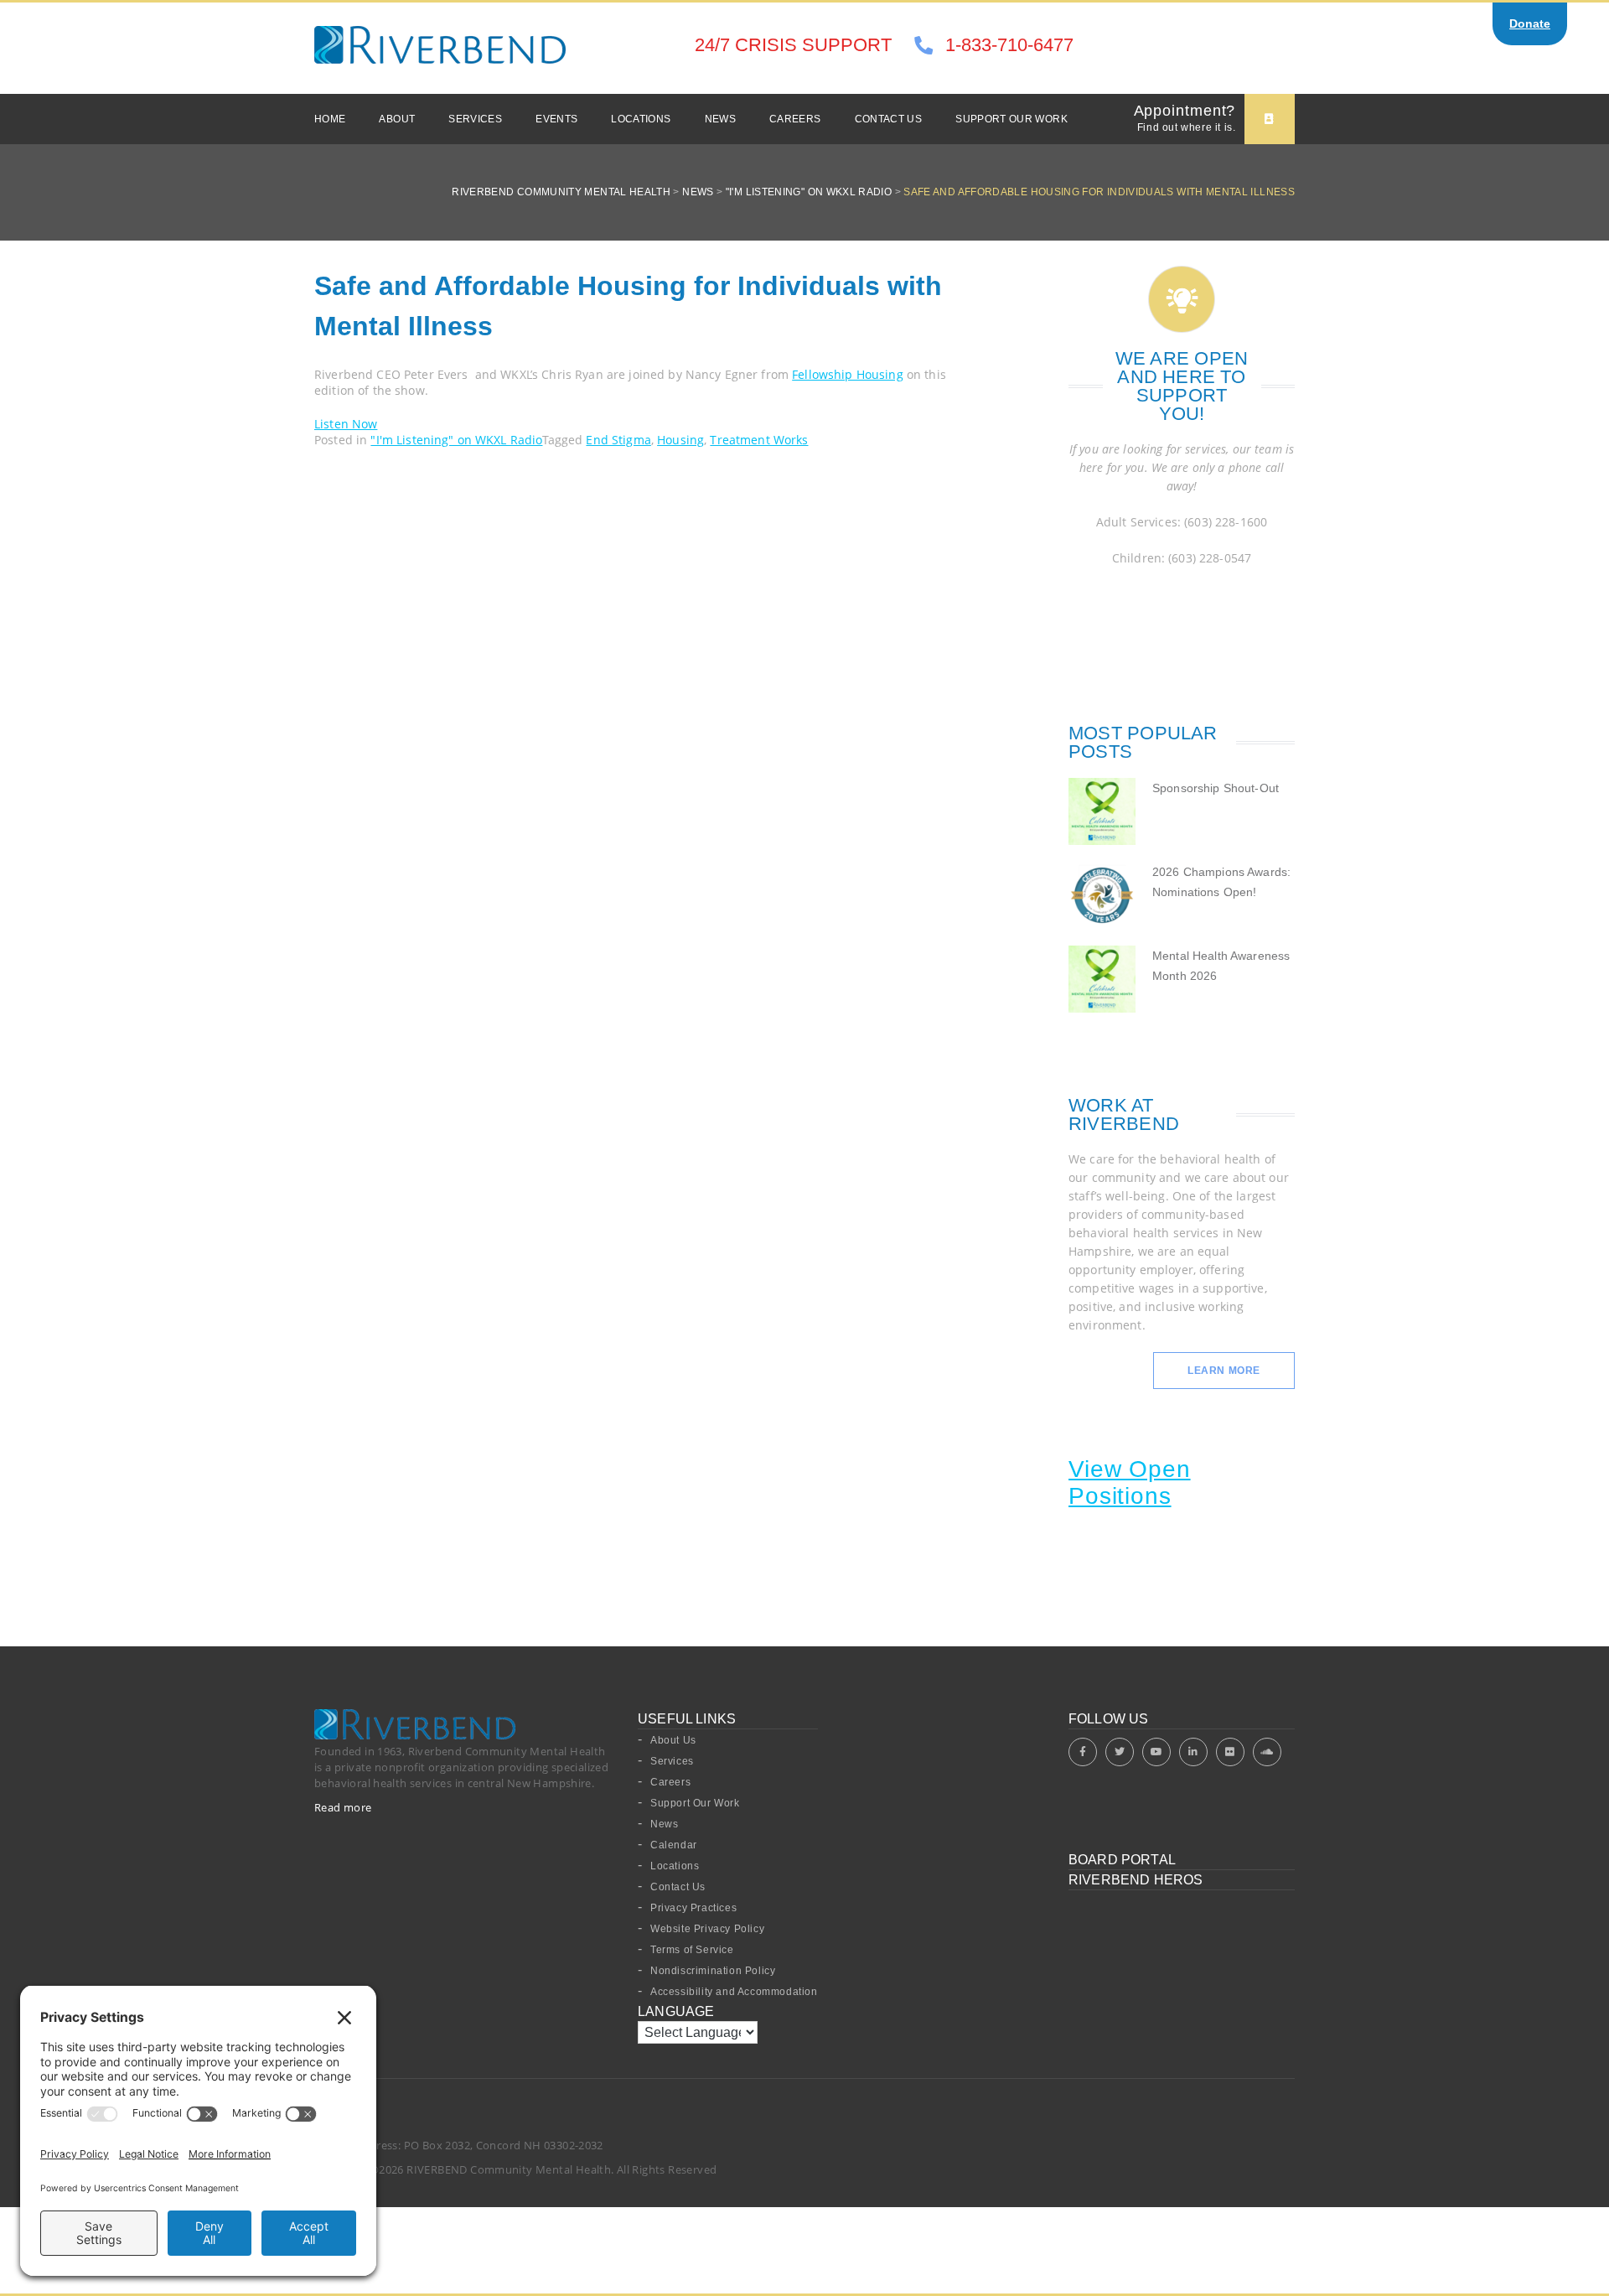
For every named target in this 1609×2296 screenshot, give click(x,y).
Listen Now (346, 424)
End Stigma (618, 440)
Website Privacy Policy (707, 1929)
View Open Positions (1130, 1482)
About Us (673, 1740)
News (720, 119)
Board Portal (1122, 1860)
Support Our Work (1011, 119)
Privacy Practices (693, 1908)
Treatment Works (759, 440)
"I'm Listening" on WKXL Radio (456, 440)
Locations (641, 119)
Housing (680, 440)
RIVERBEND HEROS (1136, 1880)
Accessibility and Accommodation (734, 1992)
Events (556, 119)
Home (330, 119)
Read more (343, 1807)
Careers (795, 119)
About (397, 119)
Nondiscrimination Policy (713, 1971)
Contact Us (889, 119)
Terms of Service (692, 1950)
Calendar (674, 1845)
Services (475, 119)
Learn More (1224, 1371)
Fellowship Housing (848, 374)
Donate (1530, 23)
